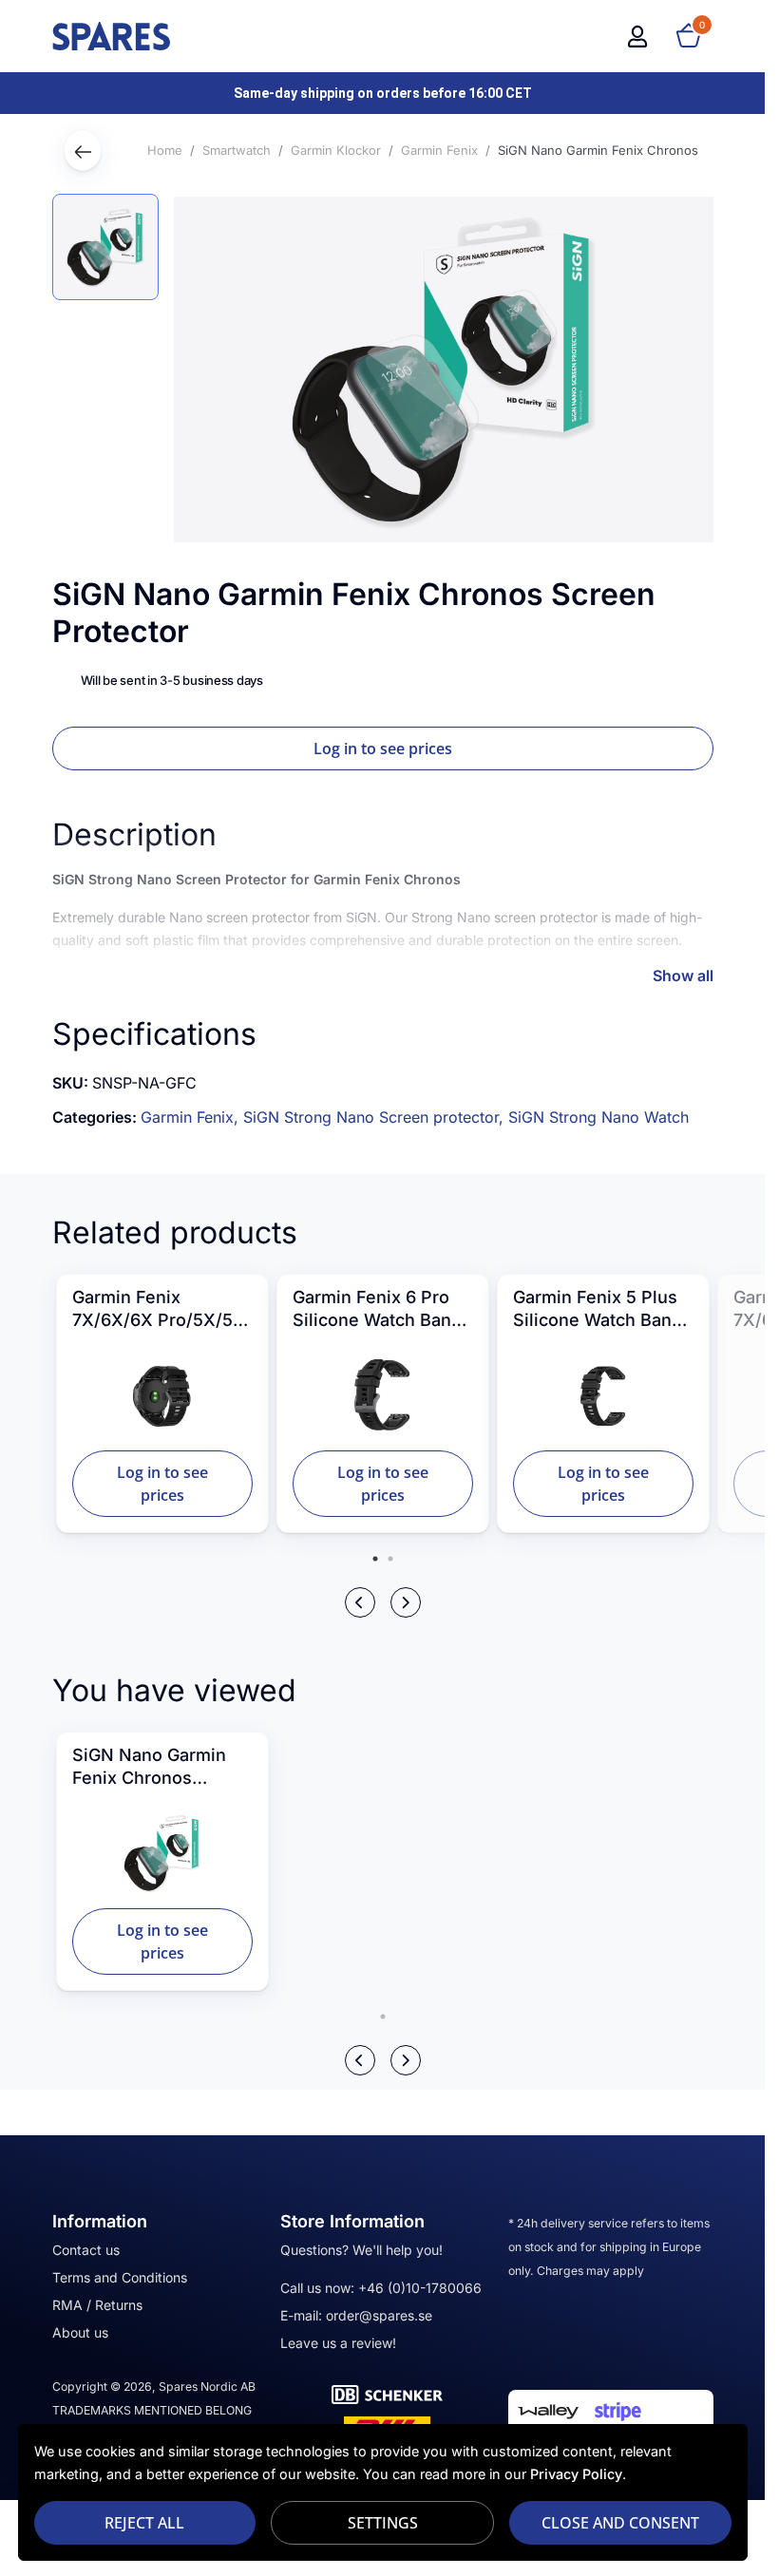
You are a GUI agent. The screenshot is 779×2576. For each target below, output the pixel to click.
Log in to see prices (383, 748)
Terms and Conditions (120, 2277)
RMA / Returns (97, 2305)
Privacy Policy (576, 2474)
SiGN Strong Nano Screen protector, (376, 1117)
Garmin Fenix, (192, 1117)
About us (80, 2332)
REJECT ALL (144, 2523)
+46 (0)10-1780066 (420, 2288)
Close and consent (620, 2523)
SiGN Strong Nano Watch (598, 1117)
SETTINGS (383, 2523)
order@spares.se (379, 2315)
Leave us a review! (338, 2343)
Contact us (86, 2250)
